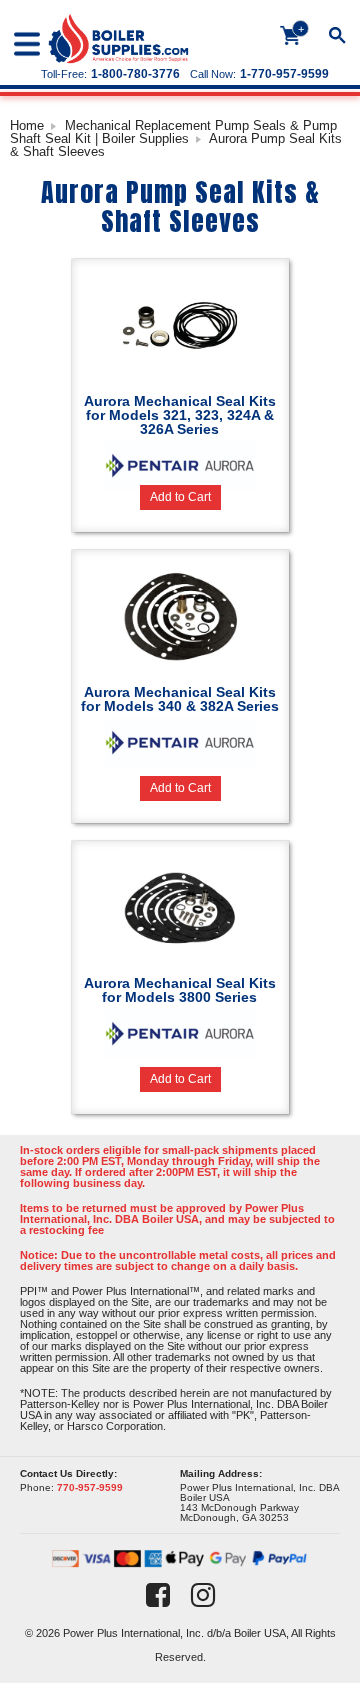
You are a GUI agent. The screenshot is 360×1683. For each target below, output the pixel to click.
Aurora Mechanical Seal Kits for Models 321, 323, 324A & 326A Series (180, 415)
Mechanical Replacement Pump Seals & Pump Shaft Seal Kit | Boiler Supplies (173, 132)
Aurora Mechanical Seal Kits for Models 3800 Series (180, 990)
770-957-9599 (90, 1487)
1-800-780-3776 (135, 74)
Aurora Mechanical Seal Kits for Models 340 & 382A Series (180, 699)
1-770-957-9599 (284, 74)
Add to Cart (180, 497)
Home (27, 125)
